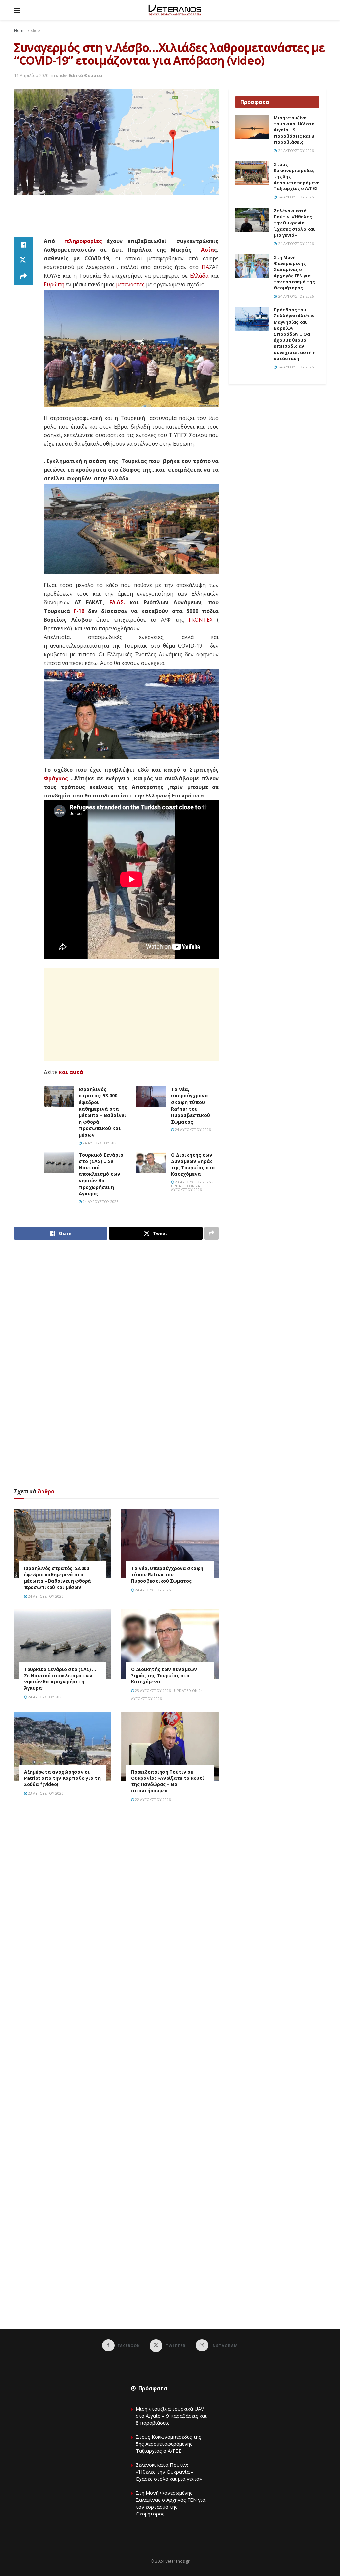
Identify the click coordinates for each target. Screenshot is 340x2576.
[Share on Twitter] (23, 261)
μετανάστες (130, 284)
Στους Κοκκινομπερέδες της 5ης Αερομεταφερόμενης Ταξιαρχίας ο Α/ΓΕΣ (169, 2444)
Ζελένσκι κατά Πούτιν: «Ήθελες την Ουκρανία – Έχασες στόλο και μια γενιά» (294, 223)
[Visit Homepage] (175, 10)
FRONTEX (201, 620)
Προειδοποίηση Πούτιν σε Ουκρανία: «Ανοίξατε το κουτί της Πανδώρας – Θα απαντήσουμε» (168, 1781)
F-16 (79, 611)
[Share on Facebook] (23, 245)
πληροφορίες (83, 241)
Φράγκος (56, 778)
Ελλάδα (199, 276)
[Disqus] (116, 1902)
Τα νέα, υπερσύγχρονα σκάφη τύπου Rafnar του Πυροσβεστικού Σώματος (190, 1105)
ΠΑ (205, 267)
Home (20, 30)
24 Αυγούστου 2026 (100, 1143)
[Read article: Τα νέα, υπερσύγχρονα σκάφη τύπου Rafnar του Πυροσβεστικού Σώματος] (151, 1097)
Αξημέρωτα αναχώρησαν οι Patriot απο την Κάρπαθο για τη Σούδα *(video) (62, 1778)
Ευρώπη (54, 284)
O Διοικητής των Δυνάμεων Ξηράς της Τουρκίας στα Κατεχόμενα (193, 1165)
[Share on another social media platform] (23, 277)
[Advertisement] (135, 220)
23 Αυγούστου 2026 (45, 1793)
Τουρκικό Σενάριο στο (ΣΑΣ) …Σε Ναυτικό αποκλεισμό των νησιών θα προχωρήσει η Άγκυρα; (101, 1174)
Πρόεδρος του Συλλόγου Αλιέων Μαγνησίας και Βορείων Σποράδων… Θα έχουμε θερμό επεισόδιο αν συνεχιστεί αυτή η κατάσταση (295, 334)
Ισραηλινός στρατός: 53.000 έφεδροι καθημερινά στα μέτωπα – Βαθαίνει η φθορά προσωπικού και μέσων (102, 1112)
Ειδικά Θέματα (85, 75)
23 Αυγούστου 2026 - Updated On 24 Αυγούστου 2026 (192, 1186)
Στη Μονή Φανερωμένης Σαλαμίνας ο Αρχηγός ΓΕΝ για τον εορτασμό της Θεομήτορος (294, 272)
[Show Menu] (17, 10)
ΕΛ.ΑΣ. (117, 602)
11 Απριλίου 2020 (31, 75)
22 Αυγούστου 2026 (152, 1800)
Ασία (208, 250)
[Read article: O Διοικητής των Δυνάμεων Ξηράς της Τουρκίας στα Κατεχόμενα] (151, 1162)
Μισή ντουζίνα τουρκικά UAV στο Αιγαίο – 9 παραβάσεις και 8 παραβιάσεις (294, 130)
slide (35, 30)
